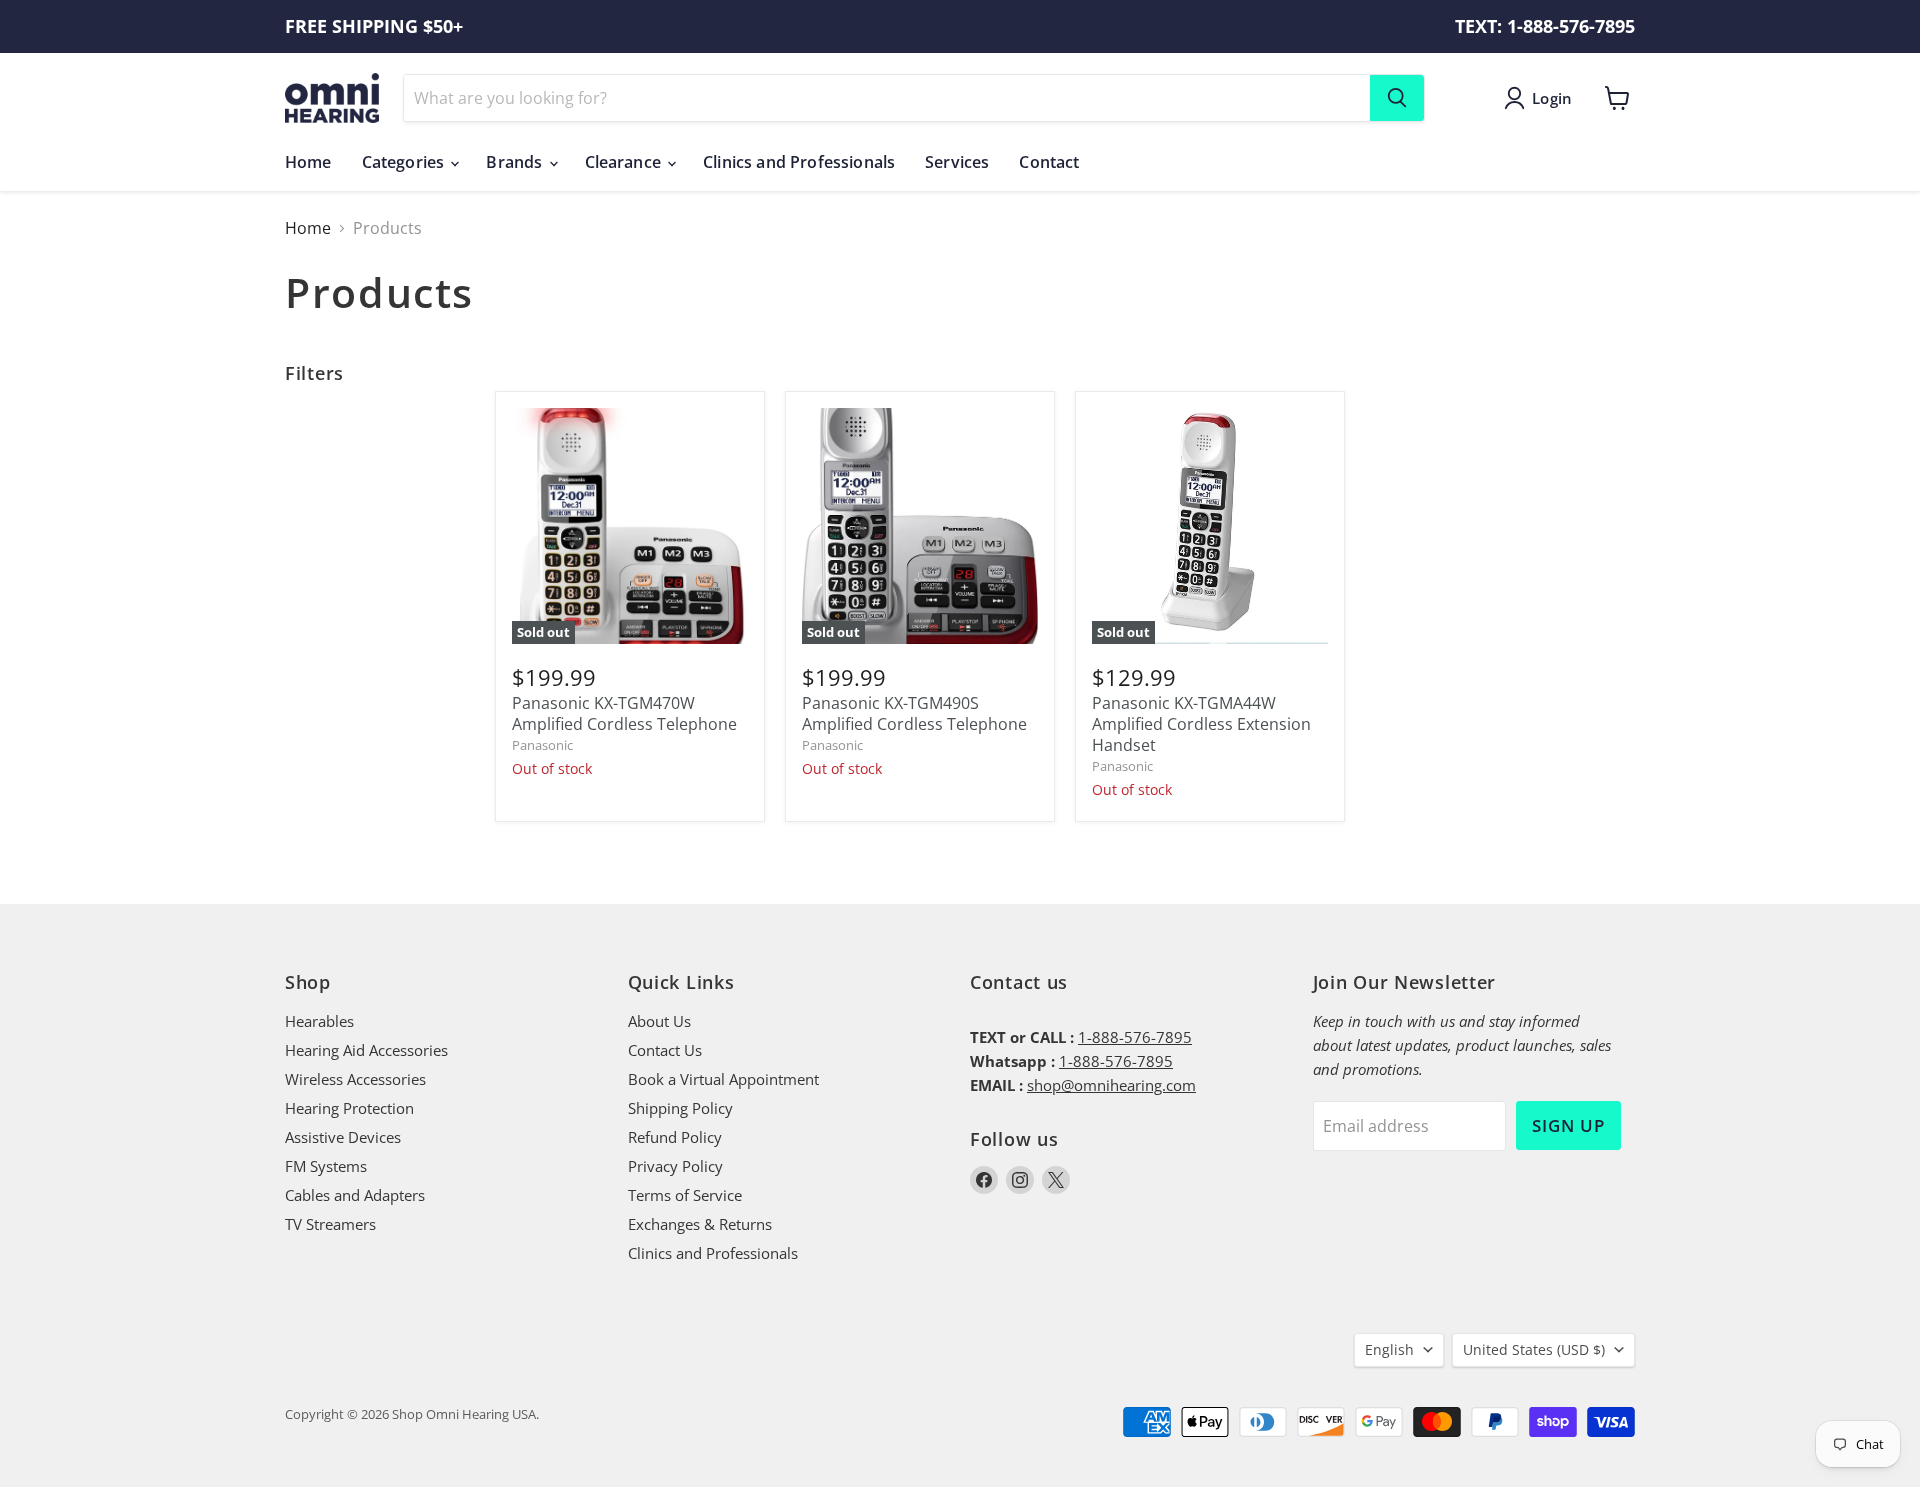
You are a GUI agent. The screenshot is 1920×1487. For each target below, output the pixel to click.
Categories (405, 162)
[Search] (1397, 98)
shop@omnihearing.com (1111, 1085)
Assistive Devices (343, 1137)
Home (308, 162)
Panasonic (542, 745)
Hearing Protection (349, 1108)
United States (1534, 1349)
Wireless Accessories (355, 1079)
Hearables (319, 1021)
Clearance (625, 162)
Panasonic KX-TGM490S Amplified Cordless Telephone (914, 713)
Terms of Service (685, 1195)
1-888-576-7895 (1135, 1037)
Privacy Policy (675, 1166)
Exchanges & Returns (700, 1224)
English (1389, 1349)
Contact (1049, 162)
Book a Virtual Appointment (723, 1079)
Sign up (1568, 1125)
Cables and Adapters (355, 1195)
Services (957, 162)
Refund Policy (675, 1137)
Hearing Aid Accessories (366, 1050)
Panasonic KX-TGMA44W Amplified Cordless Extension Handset (1201, 724)
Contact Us (665, 1050)
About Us (659, 1021)
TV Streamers (330, 1224)
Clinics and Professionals (799, 162)
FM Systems (326, 1166)
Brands (516, 162)
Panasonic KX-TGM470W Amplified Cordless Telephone (624, 713)
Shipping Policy (680, 1108)
